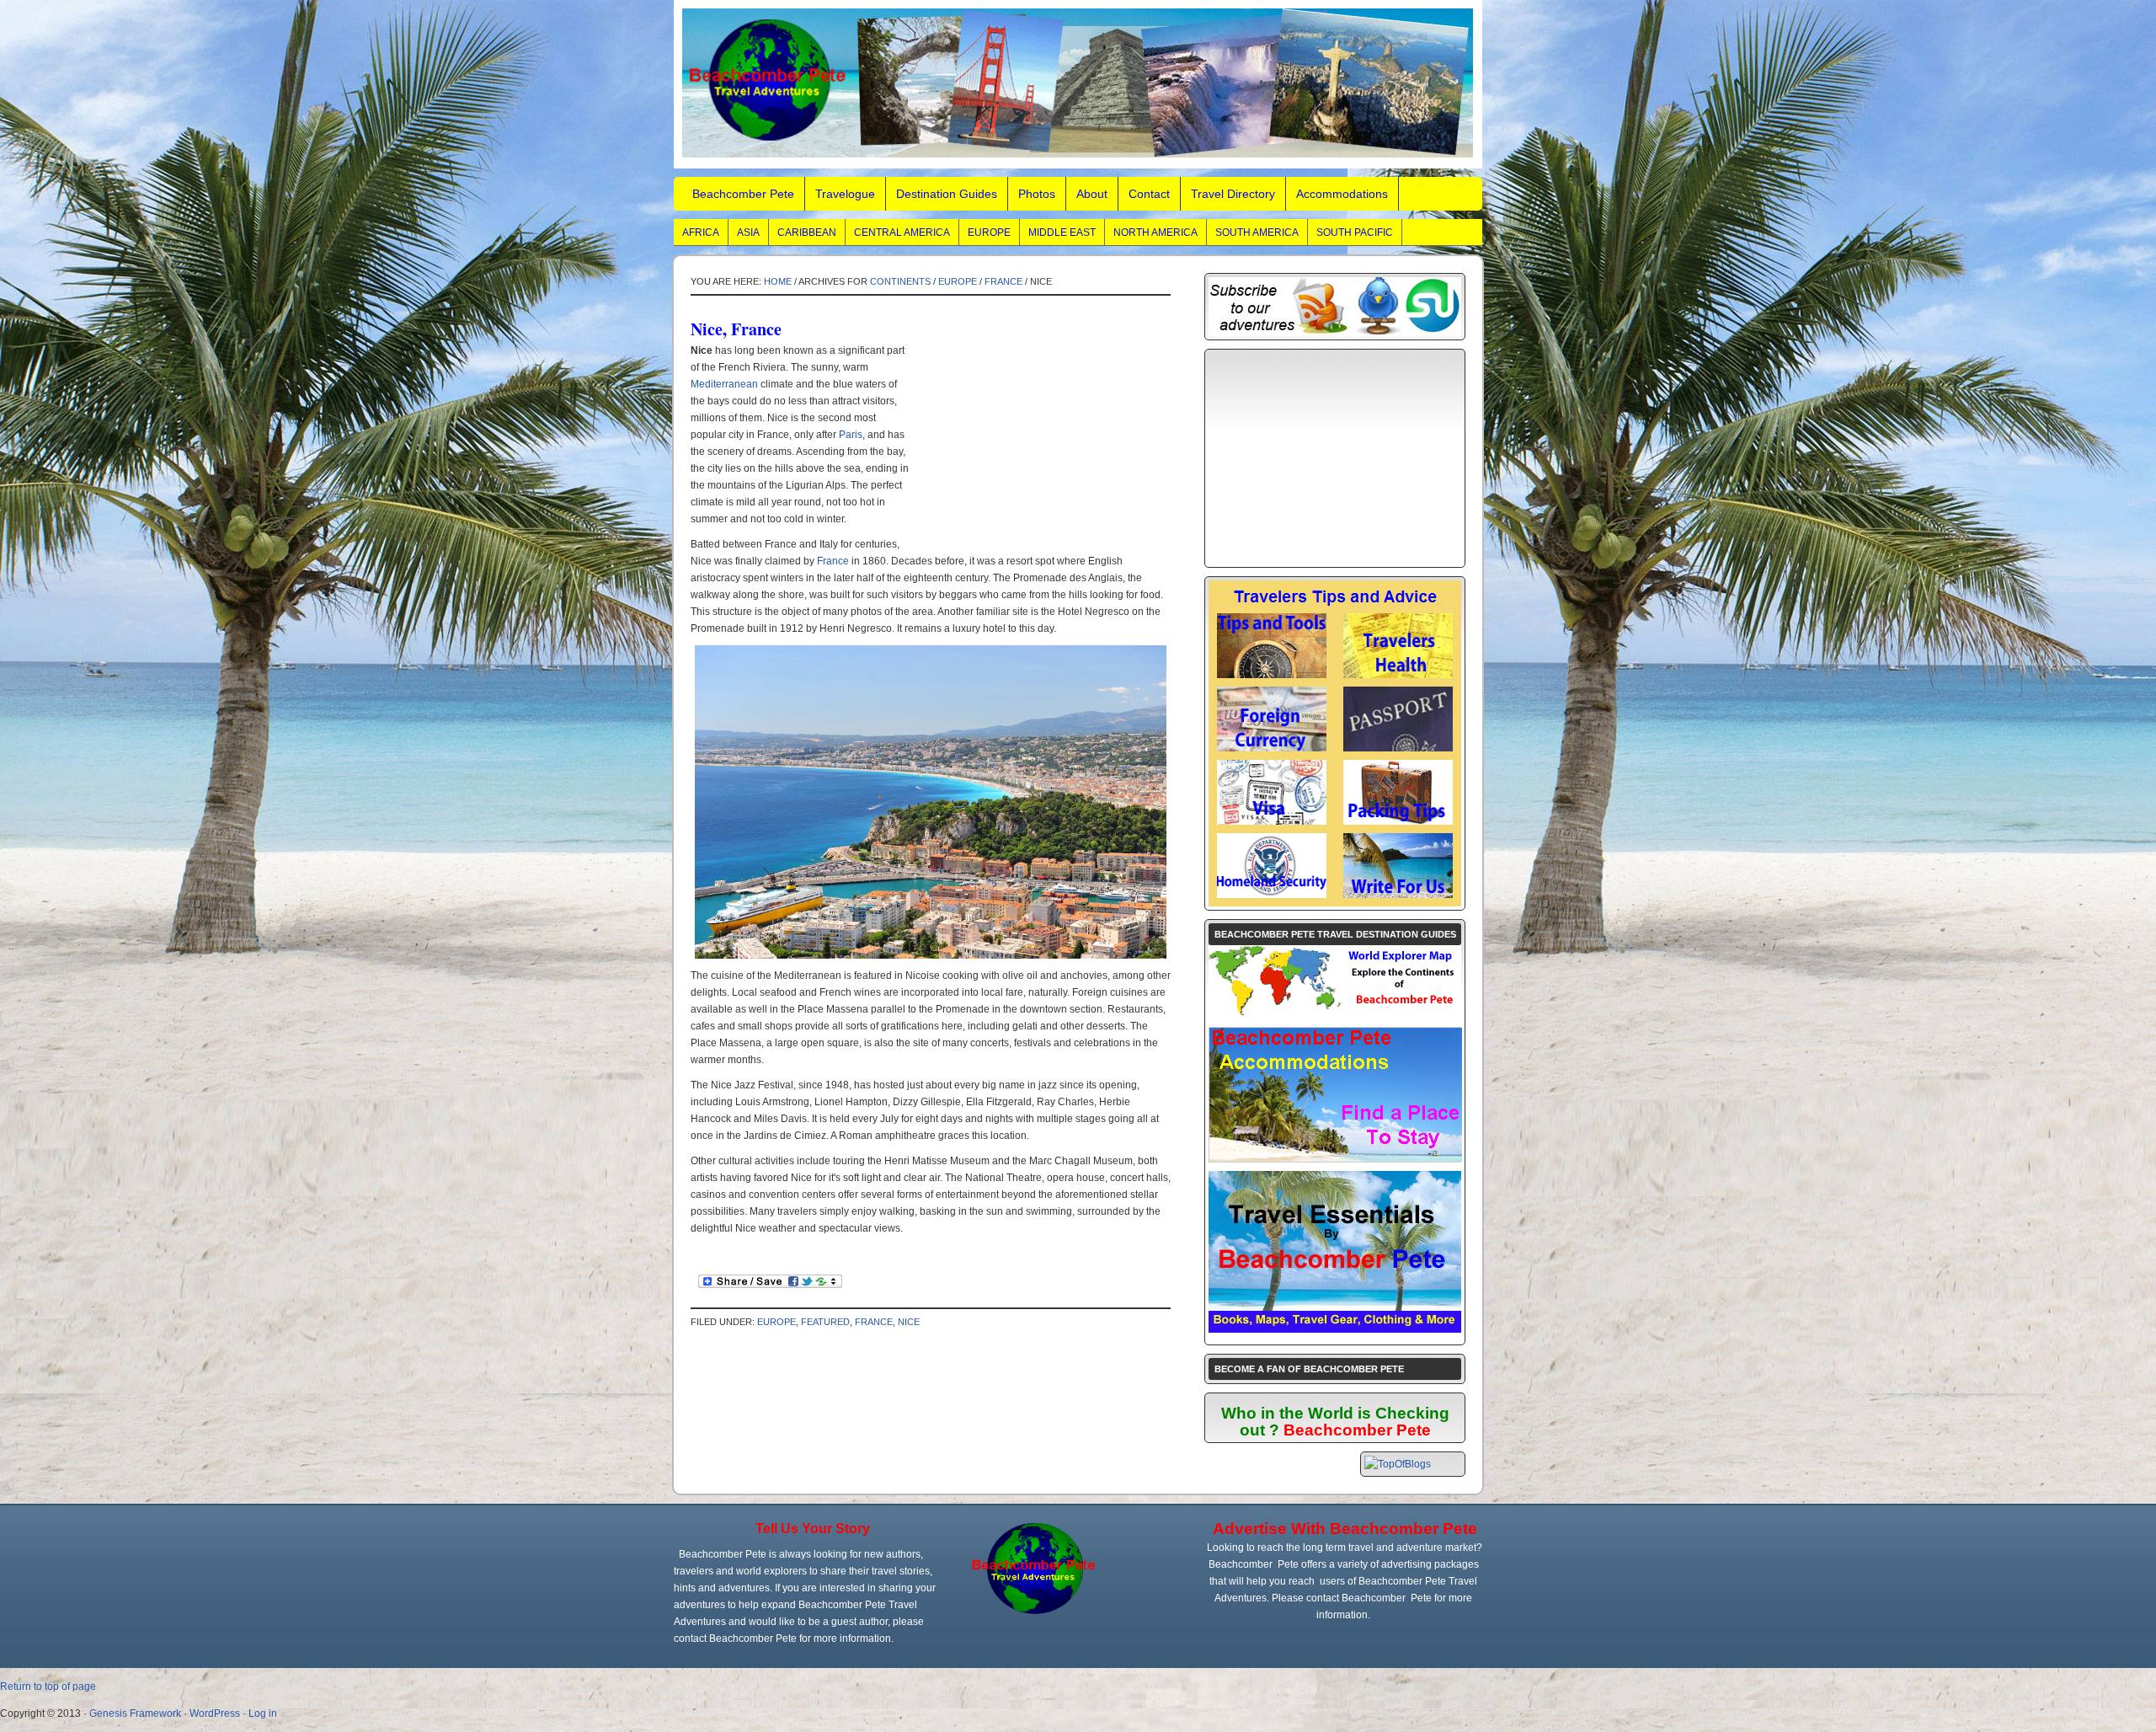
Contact (1149, 194)
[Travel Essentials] (1335, 1329)
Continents (900, 281)
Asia (748, 233)
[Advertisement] (1038, 447)
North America (1155, 233)
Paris (851, 435)
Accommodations (1342, 194)
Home (778, 281)
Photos (1037, 194)
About (1092, 194)
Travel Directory (1233, 194)
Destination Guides (947, 194)
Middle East (1062, 233)
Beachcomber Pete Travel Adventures (1078, 84)
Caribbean (807, 233)
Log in (263, 1713)
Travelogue (845, 194)
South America (1257, 233)
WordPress (215, 1713)
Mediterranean (724, 384)
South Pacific (1355, 233)
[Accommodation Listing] (1336, 1158)
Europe (989, 233)
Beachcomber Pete (743, 194)
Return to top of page (48, 1687)
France (1003, 281)
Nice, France (736, 329)
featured (825, 1322)
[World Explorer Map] (1335, 1015)
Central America (902, 233)
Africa (701, 233)
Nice (909, 1322)
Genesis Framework (135, 1713)
